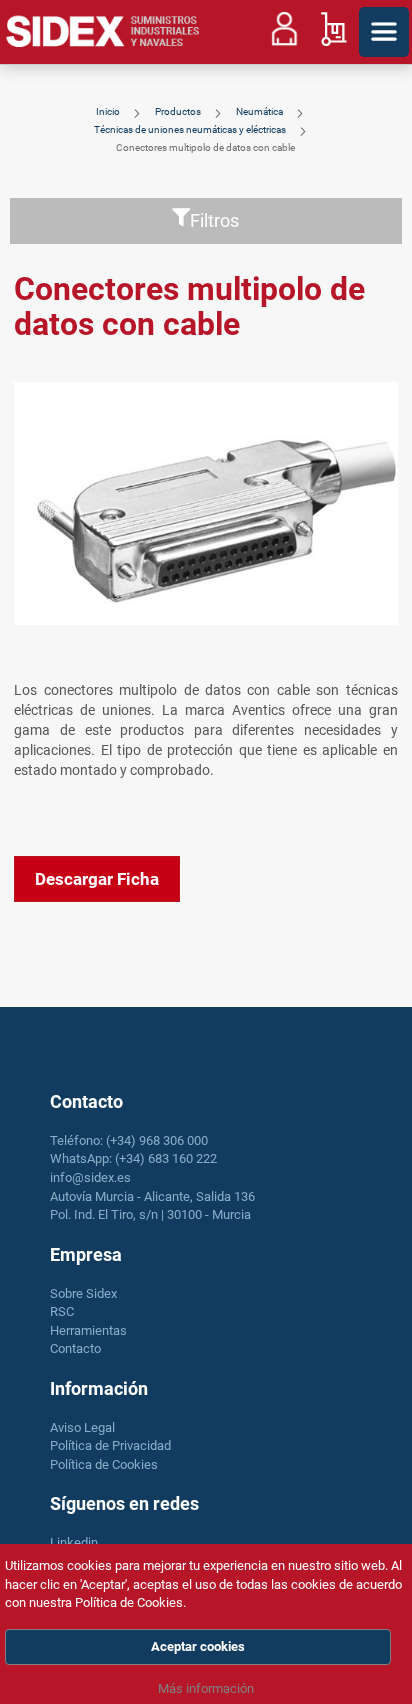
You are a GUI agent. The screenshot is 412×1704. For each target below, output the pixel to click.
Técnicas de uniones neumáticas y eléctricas (191, 129)
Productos (179, 111)
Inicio (109, 111)
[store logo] (103, 32)
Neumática (260, 111)
